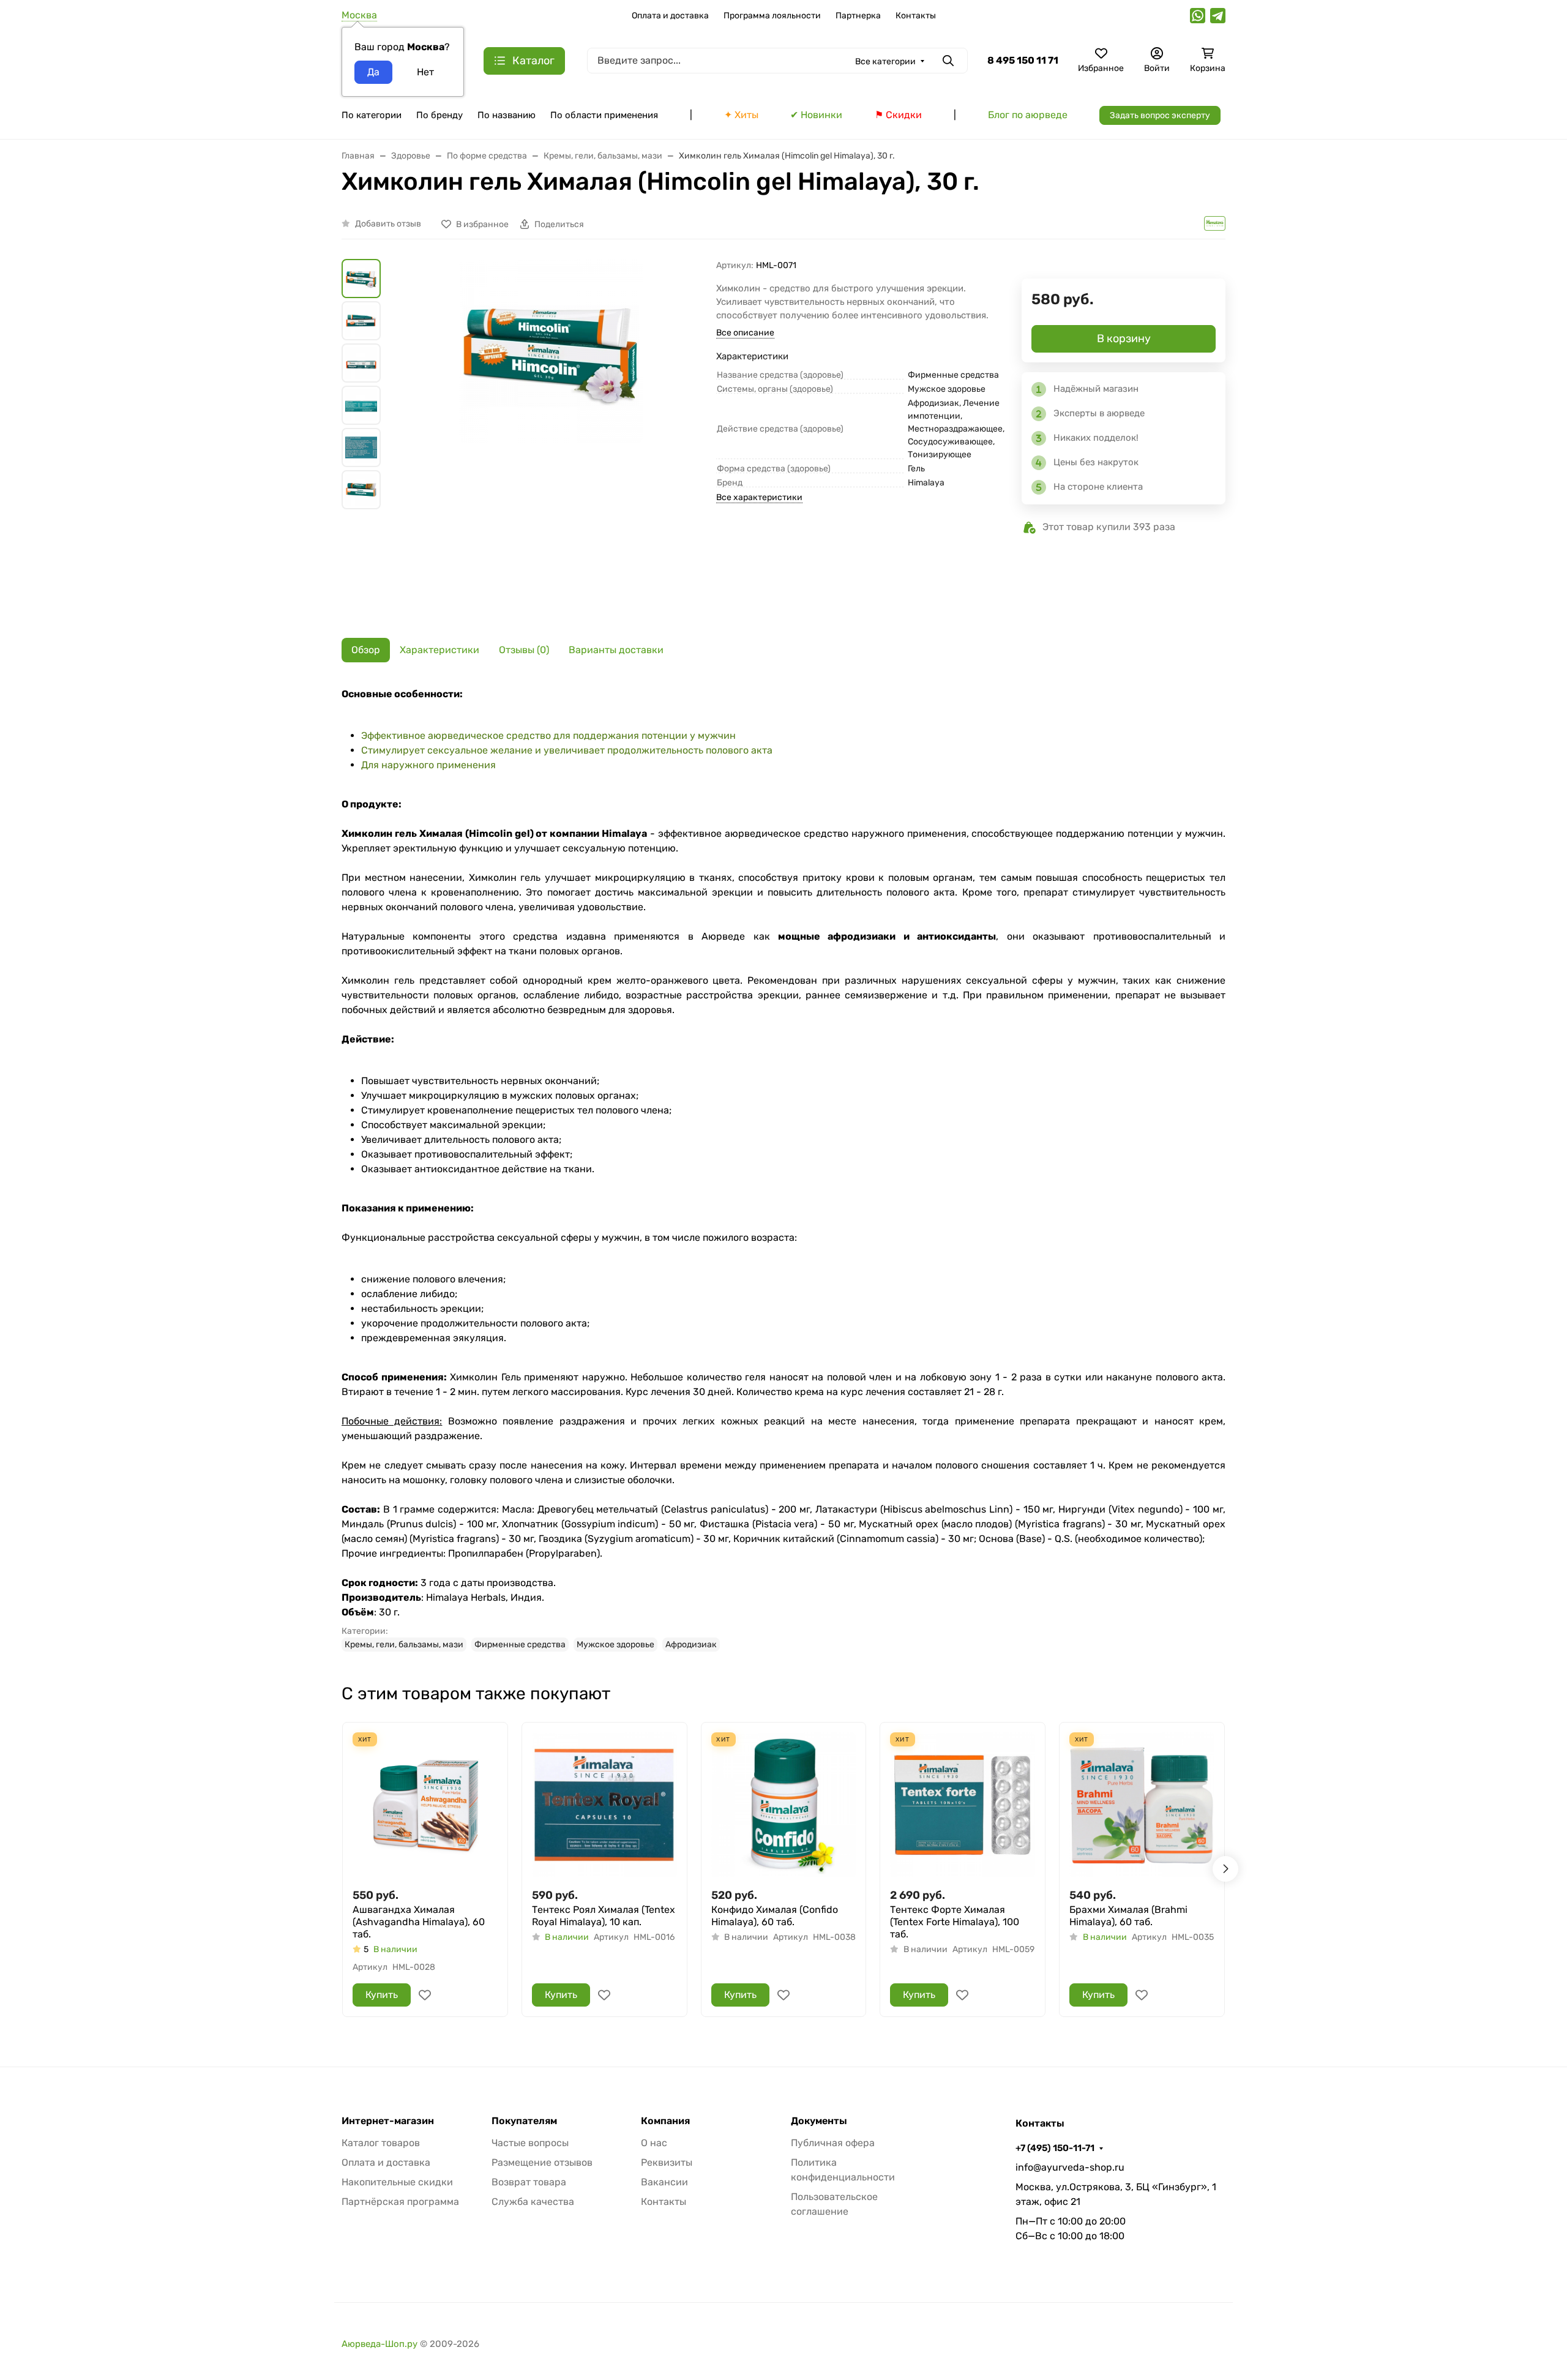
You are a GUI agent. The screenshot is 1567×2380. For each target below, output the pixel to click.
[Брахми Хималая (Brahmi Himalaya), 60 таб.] (1142, 1805)
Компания (665, 2121)
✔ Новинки (816, 115)
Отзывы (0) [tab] (524, 650)
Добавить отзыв (388, 224)
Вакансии (664, 2182)
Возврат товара (529, 2182)
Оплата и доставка (670, 16)
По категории (372, 115)
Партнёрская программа (400, 2202)
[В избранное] (425, 1995)
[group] (551, 439)
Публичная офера (833, 2143)
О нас (654, 2143)
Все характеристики (759, 497)
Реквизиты (667, 2162)
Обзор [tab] (366, 650)
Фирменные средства (520, 1645)
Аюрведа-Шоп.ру (380, 2344)
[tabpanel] (783, 1169)
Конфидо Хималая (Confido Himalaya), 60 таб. (775, 1916)
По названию (507, 115)
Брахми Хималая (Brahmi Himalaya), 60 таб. (1128, 1916)
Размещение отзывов (542, 2162)
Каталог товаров (381, 2143)
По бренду (439, 115)
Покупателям (524, 2121)
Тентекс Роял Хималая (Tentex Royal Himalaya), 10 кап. (604, 1916)
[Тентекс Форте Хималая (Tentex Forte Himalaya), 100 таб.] (963, 1805)
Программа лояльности (772, 16)
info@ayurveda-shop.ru (1070, 2167)
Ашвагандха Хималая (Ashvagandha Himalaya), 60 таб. (419, 1922)
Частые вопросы (530, 2143)
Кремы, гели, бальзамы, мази (404, 1645)
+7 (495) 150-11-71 (1055, 2148)
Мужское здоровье (615, 1645)
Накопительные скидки (397, 2182)
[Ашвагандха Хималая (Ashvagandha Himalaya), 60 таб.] (425, 1805)
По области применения (604, 115)
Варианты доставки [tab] (616, 650)
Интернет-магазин (388, 2121)
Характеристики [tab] (439, 650)
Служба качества (533, 2202)
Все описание (745, 333)
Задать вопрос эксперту (1160, 115)
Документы (819, 2121)
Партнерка (858, 16)
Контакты (916, 16)
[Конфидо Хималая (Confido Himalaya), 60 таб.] (784, 1805)
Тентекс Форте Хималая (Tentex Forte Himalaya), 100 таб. (955, 1922)
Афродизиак (691, 1645)
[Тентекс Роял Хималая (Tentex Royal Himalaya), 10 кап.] (604, 1805)
